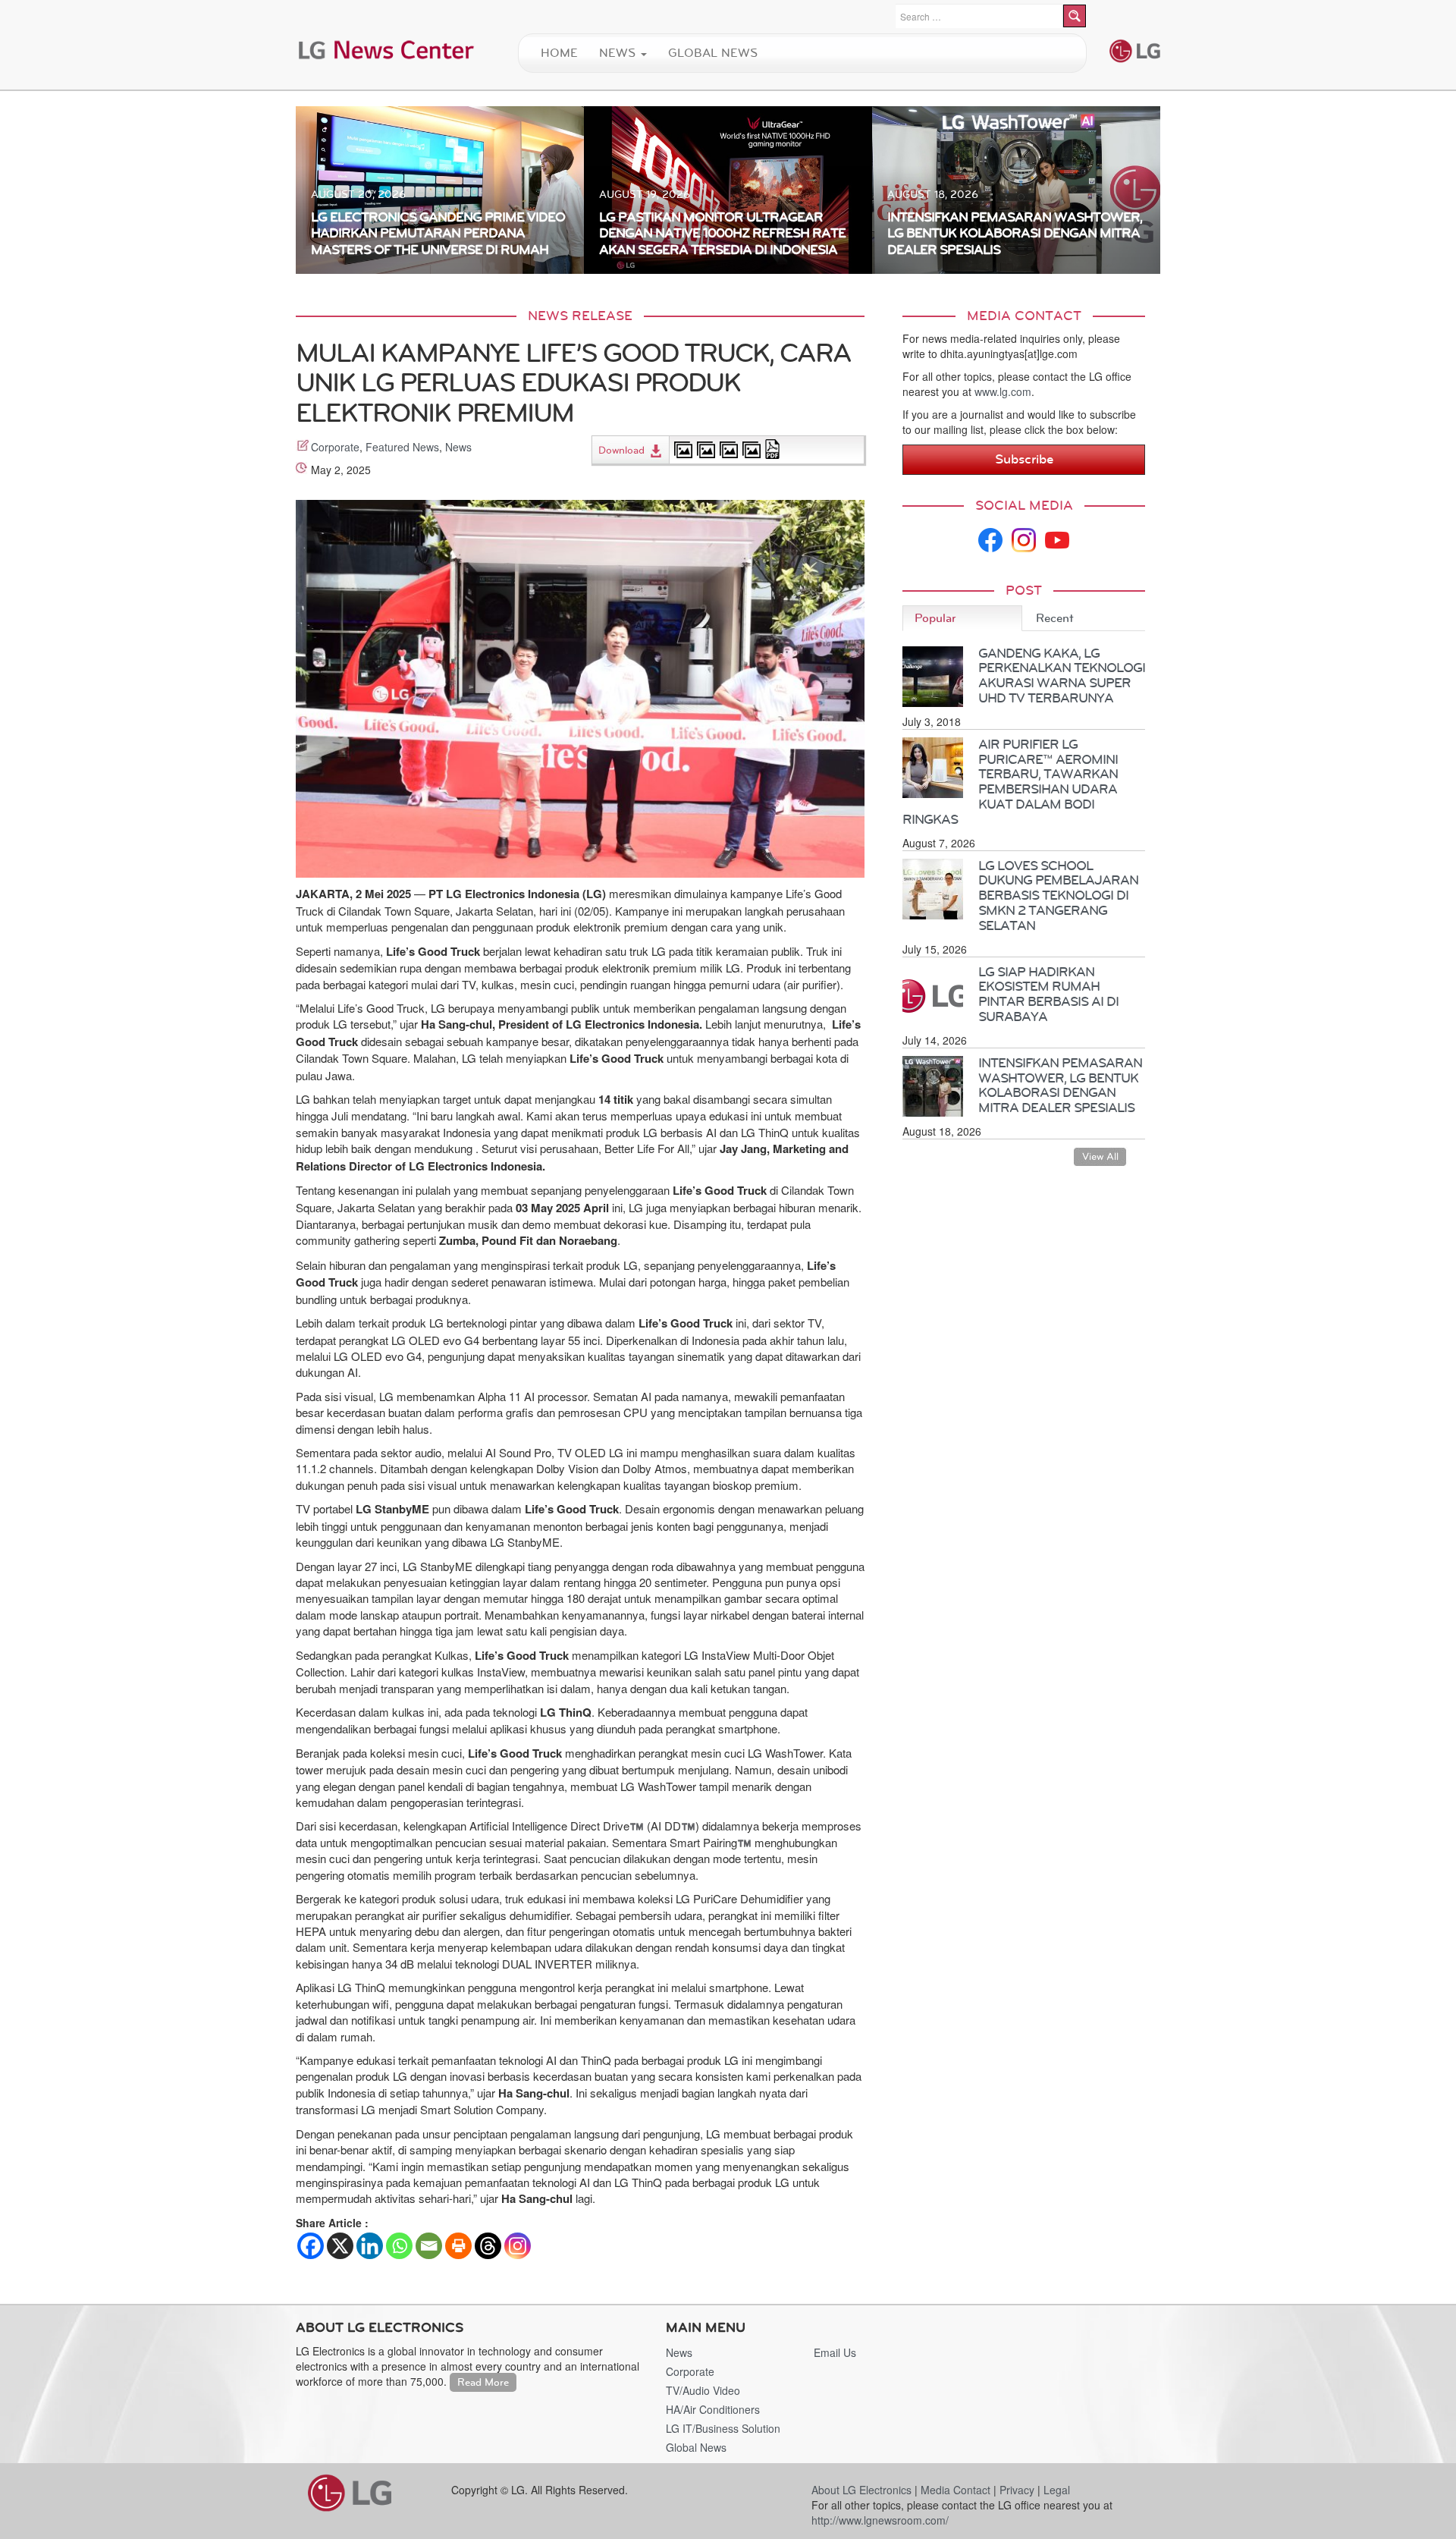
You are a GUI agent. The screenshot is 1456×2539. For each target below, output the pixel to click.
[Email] (429, 2246)
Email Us (835, 2352)
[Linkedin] (370, 2246)
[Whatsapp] (399, 2246)
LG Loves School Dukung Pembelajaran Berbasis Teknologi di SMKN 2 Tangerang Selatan (1058, 896)
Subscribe (1024, 459)
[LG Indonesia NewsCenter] (387, 49)
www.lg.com (1003, 391)
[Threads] (488, 2246)
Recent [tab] (1055, 618)
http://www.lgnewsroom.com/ (880, 2520)
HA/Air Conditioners (713, 2409)
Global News (713, 53)
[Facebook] (311, 2246)
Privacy (1017, 2490)
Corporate (335, 447)
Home (559, 53)
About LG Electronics (861, 2490)
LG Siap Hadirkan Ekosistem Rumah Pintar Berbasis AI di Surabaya (1048, 994)
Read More (483, 2382)
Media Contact (955, 2490)
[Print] (458, 2246)
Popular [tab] (935, 618)
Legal (1057, 2490)
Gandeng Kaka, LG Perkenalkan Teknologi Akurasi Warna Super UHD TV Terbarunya (1062, 676)
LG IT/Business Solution (723, 2428)
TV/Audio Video (703, 2390)
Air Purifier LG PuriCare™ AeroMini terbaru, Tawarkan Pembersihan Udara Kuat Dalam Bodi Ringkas (1010, 782)
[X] (340, 2246)
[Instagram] (518, 2246)
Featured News (402, 447)
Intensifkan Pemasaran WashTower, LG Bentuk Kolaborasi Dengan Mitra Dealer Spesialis (1060, 1085)
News (619, 53)
